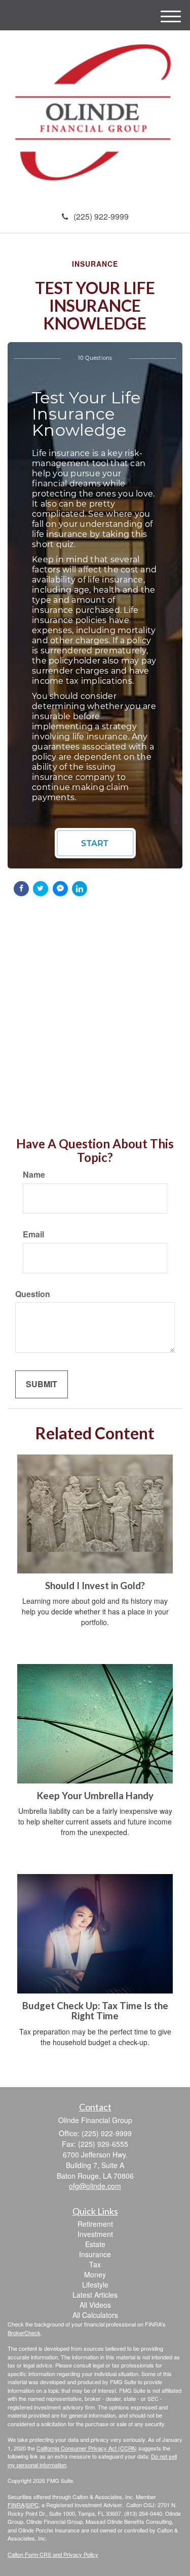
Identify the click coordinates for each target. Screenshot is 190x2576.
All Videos (95, 2305)
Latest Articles (95, 2295)
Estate (95, 2244)
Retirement (95, 2224)
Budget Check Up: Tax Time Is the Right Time (95, 2011)
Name (34, 1175)
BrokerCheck (24, 2333)
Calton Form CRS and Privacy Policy (53, 2554)
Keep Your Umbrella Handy (95, 1796)
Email (33, 1234)
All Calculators (95, 2315)
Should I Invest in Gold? (95, 1586)
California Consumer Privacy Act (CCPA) (87, 2448)
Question (33, 1294)
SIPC (32, 2505)
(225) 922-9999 (101, 216)
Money (95, 2274)
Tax (95, 2264)
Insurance (95, 2254)
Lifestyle (95, 2284)
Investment (95, 2234)
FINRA (16, 2505)
